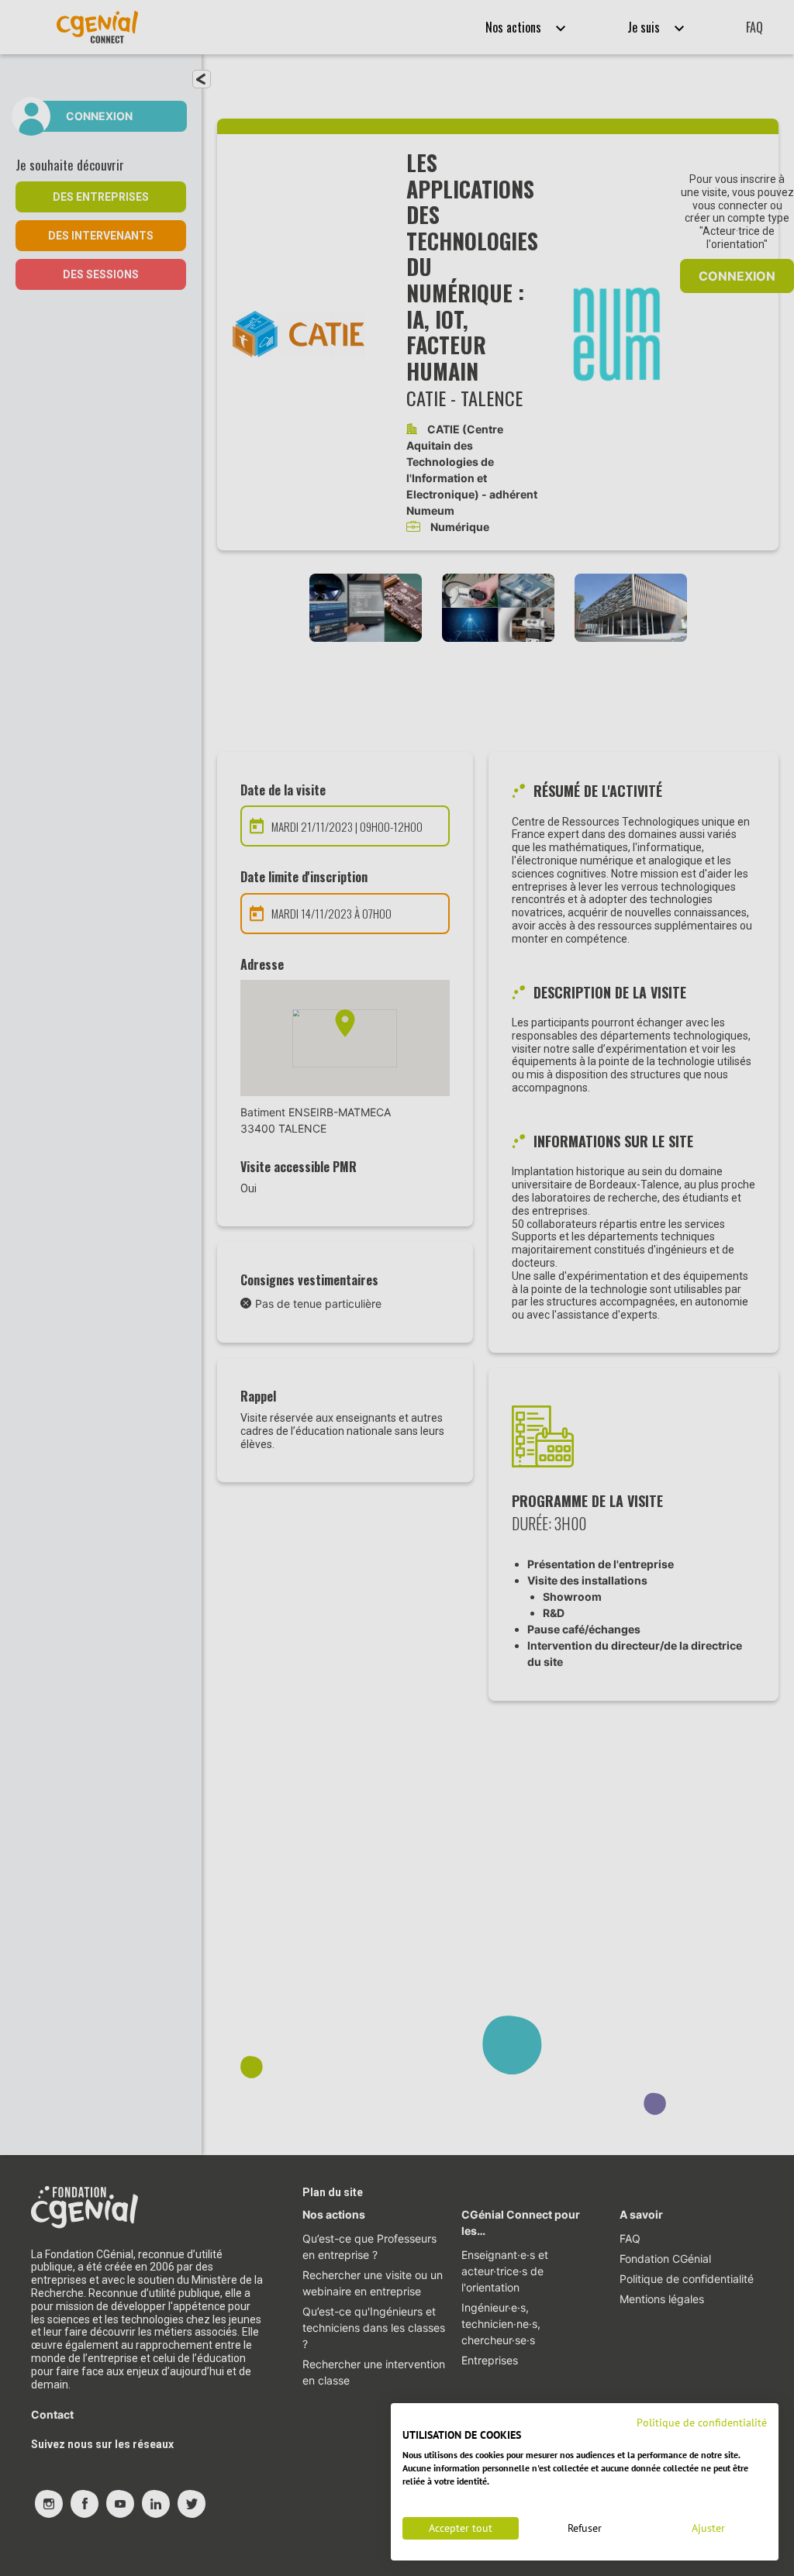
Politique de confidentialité (702, 2423)
